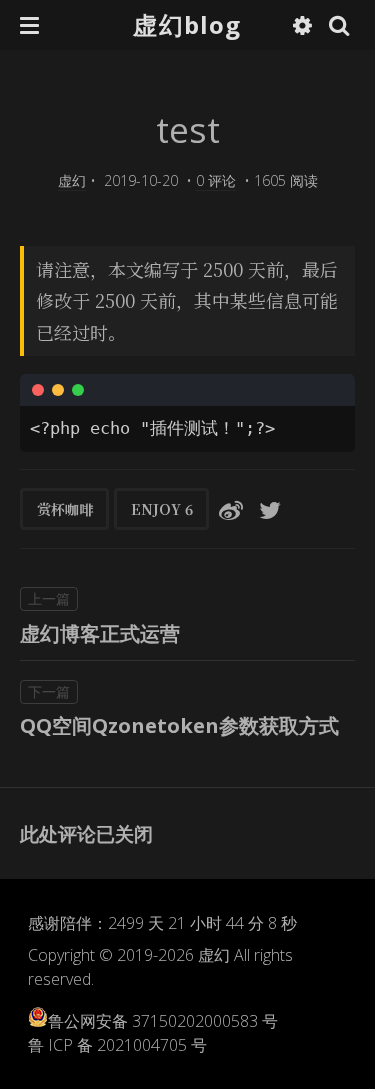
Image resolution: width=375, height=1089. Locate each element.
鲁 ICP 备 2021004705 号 (117, 1045)
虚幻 (72, 180)
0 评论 (216, 180)
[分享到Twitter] (270, 509)
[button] (29, 25)
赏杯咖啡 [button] (65, 509)
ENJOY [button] (162, 509)
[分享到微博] (231, 509)
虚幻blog (187, 24)
